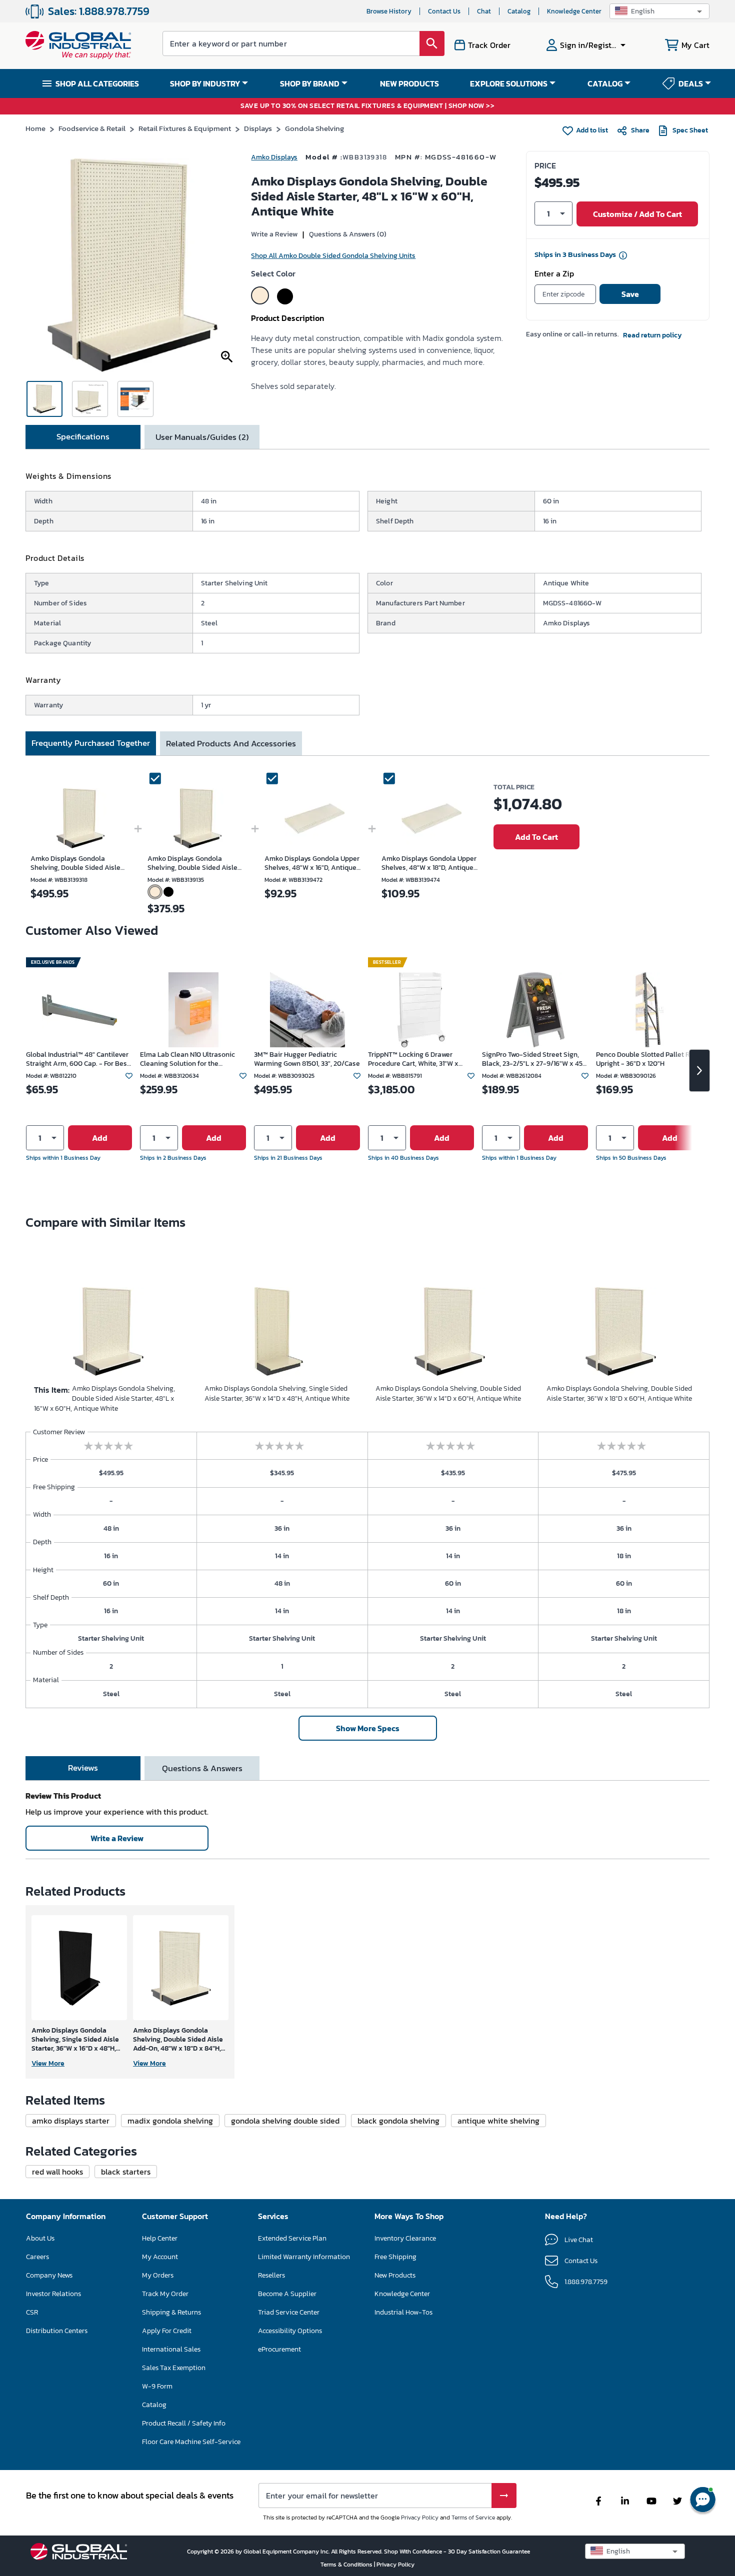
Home (35, 128)
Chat (484, 11)
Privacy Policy (420, 2518)
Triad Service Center (289, 2312)
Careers (37, 2257)
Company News (49, 2275)
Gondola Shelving (314, 128)
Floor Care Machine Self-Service (191, 2442)
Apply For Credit (167, 2331)
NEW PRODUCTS (409, 83)
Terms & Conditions (347, 2565)
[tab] (83, 437)
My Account (160, 2257)
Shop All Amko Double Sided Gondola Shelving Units (333, 256)
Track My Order (165, 2294)
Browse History (389, 11)
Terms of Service (473, 2518)
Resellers (271, 2275)
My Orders (158, 2275)
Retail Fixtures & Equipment (185, 128)
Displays (258, 128)
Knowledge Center (574, 11)
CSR (32, 2312)
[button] (659, 11)
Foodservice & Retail (92, 128)
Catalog (519, 11)
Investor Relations (53, 2294)
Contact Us (444, 11)
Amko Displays (274, 157)
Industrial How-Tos (403, 2312)
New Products (395, 2275)
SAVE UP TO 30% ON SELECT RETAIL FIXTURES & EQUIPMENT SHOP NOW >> (367, 106)
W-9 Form (157, 2386)
